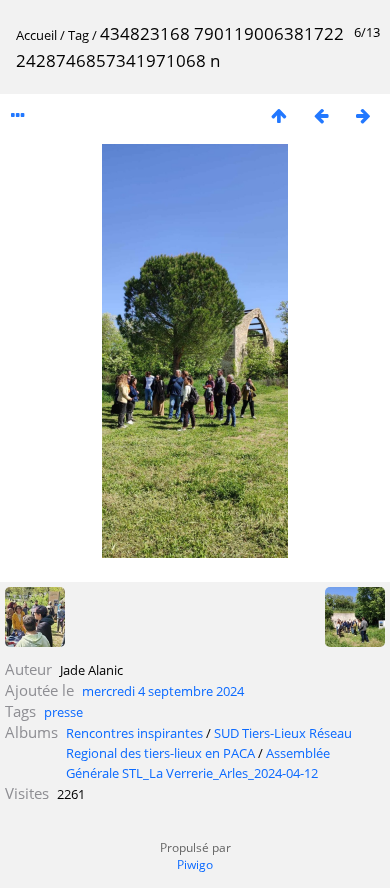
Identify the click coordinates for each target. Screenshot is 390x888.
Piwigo (195, 864)
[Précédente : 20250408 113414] (321, 115)
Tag (78, 35)
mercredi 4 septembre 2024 (163, 691)
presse (63, 712)
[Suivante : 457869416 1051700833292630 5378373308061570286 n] (363, 115)
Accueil (36, 35)
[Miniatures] (279, 115)
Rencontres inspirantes (134, 733)
